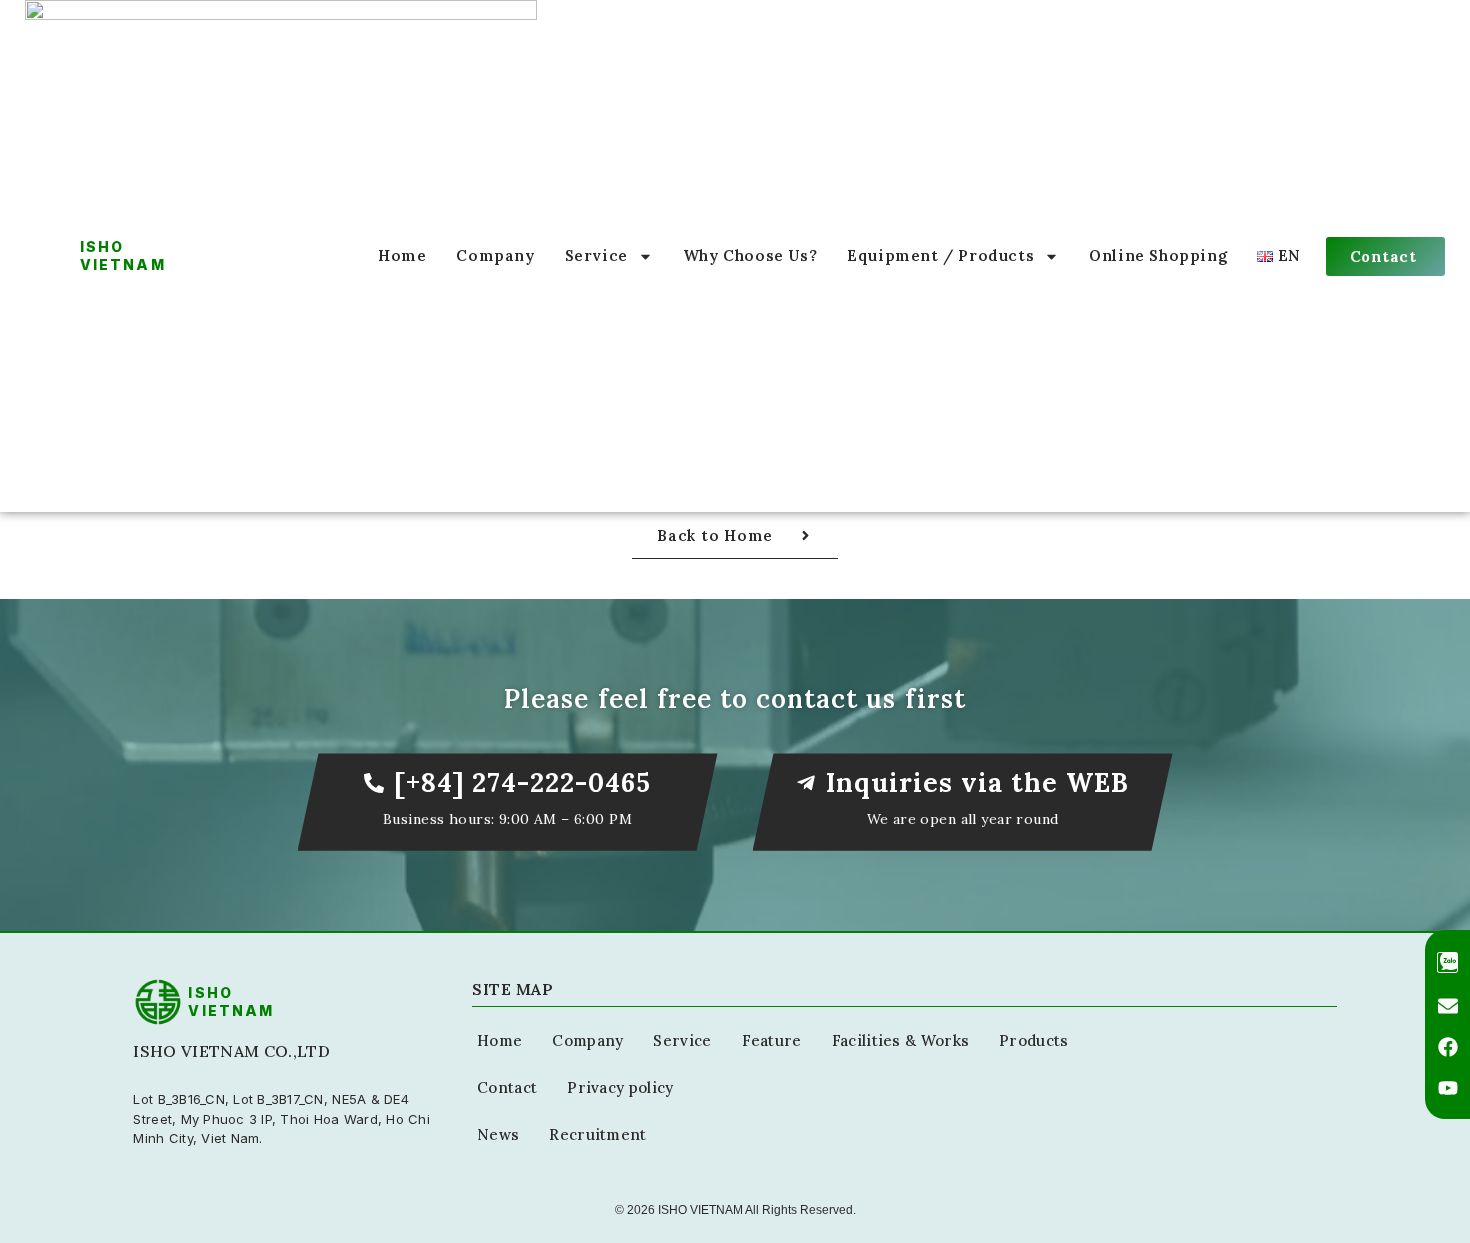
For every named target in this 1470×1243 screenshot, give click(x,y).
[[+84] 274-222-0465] (374, 783)
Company (495, 255)
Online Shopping (1158, 255)
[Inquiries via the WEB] (806, 783)
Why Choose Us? (750, 255)
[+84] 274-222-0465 (522, 782)
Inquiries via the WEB (978, 782)
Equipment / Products (940, 255)
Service (596, 255)
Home (402, 255)
